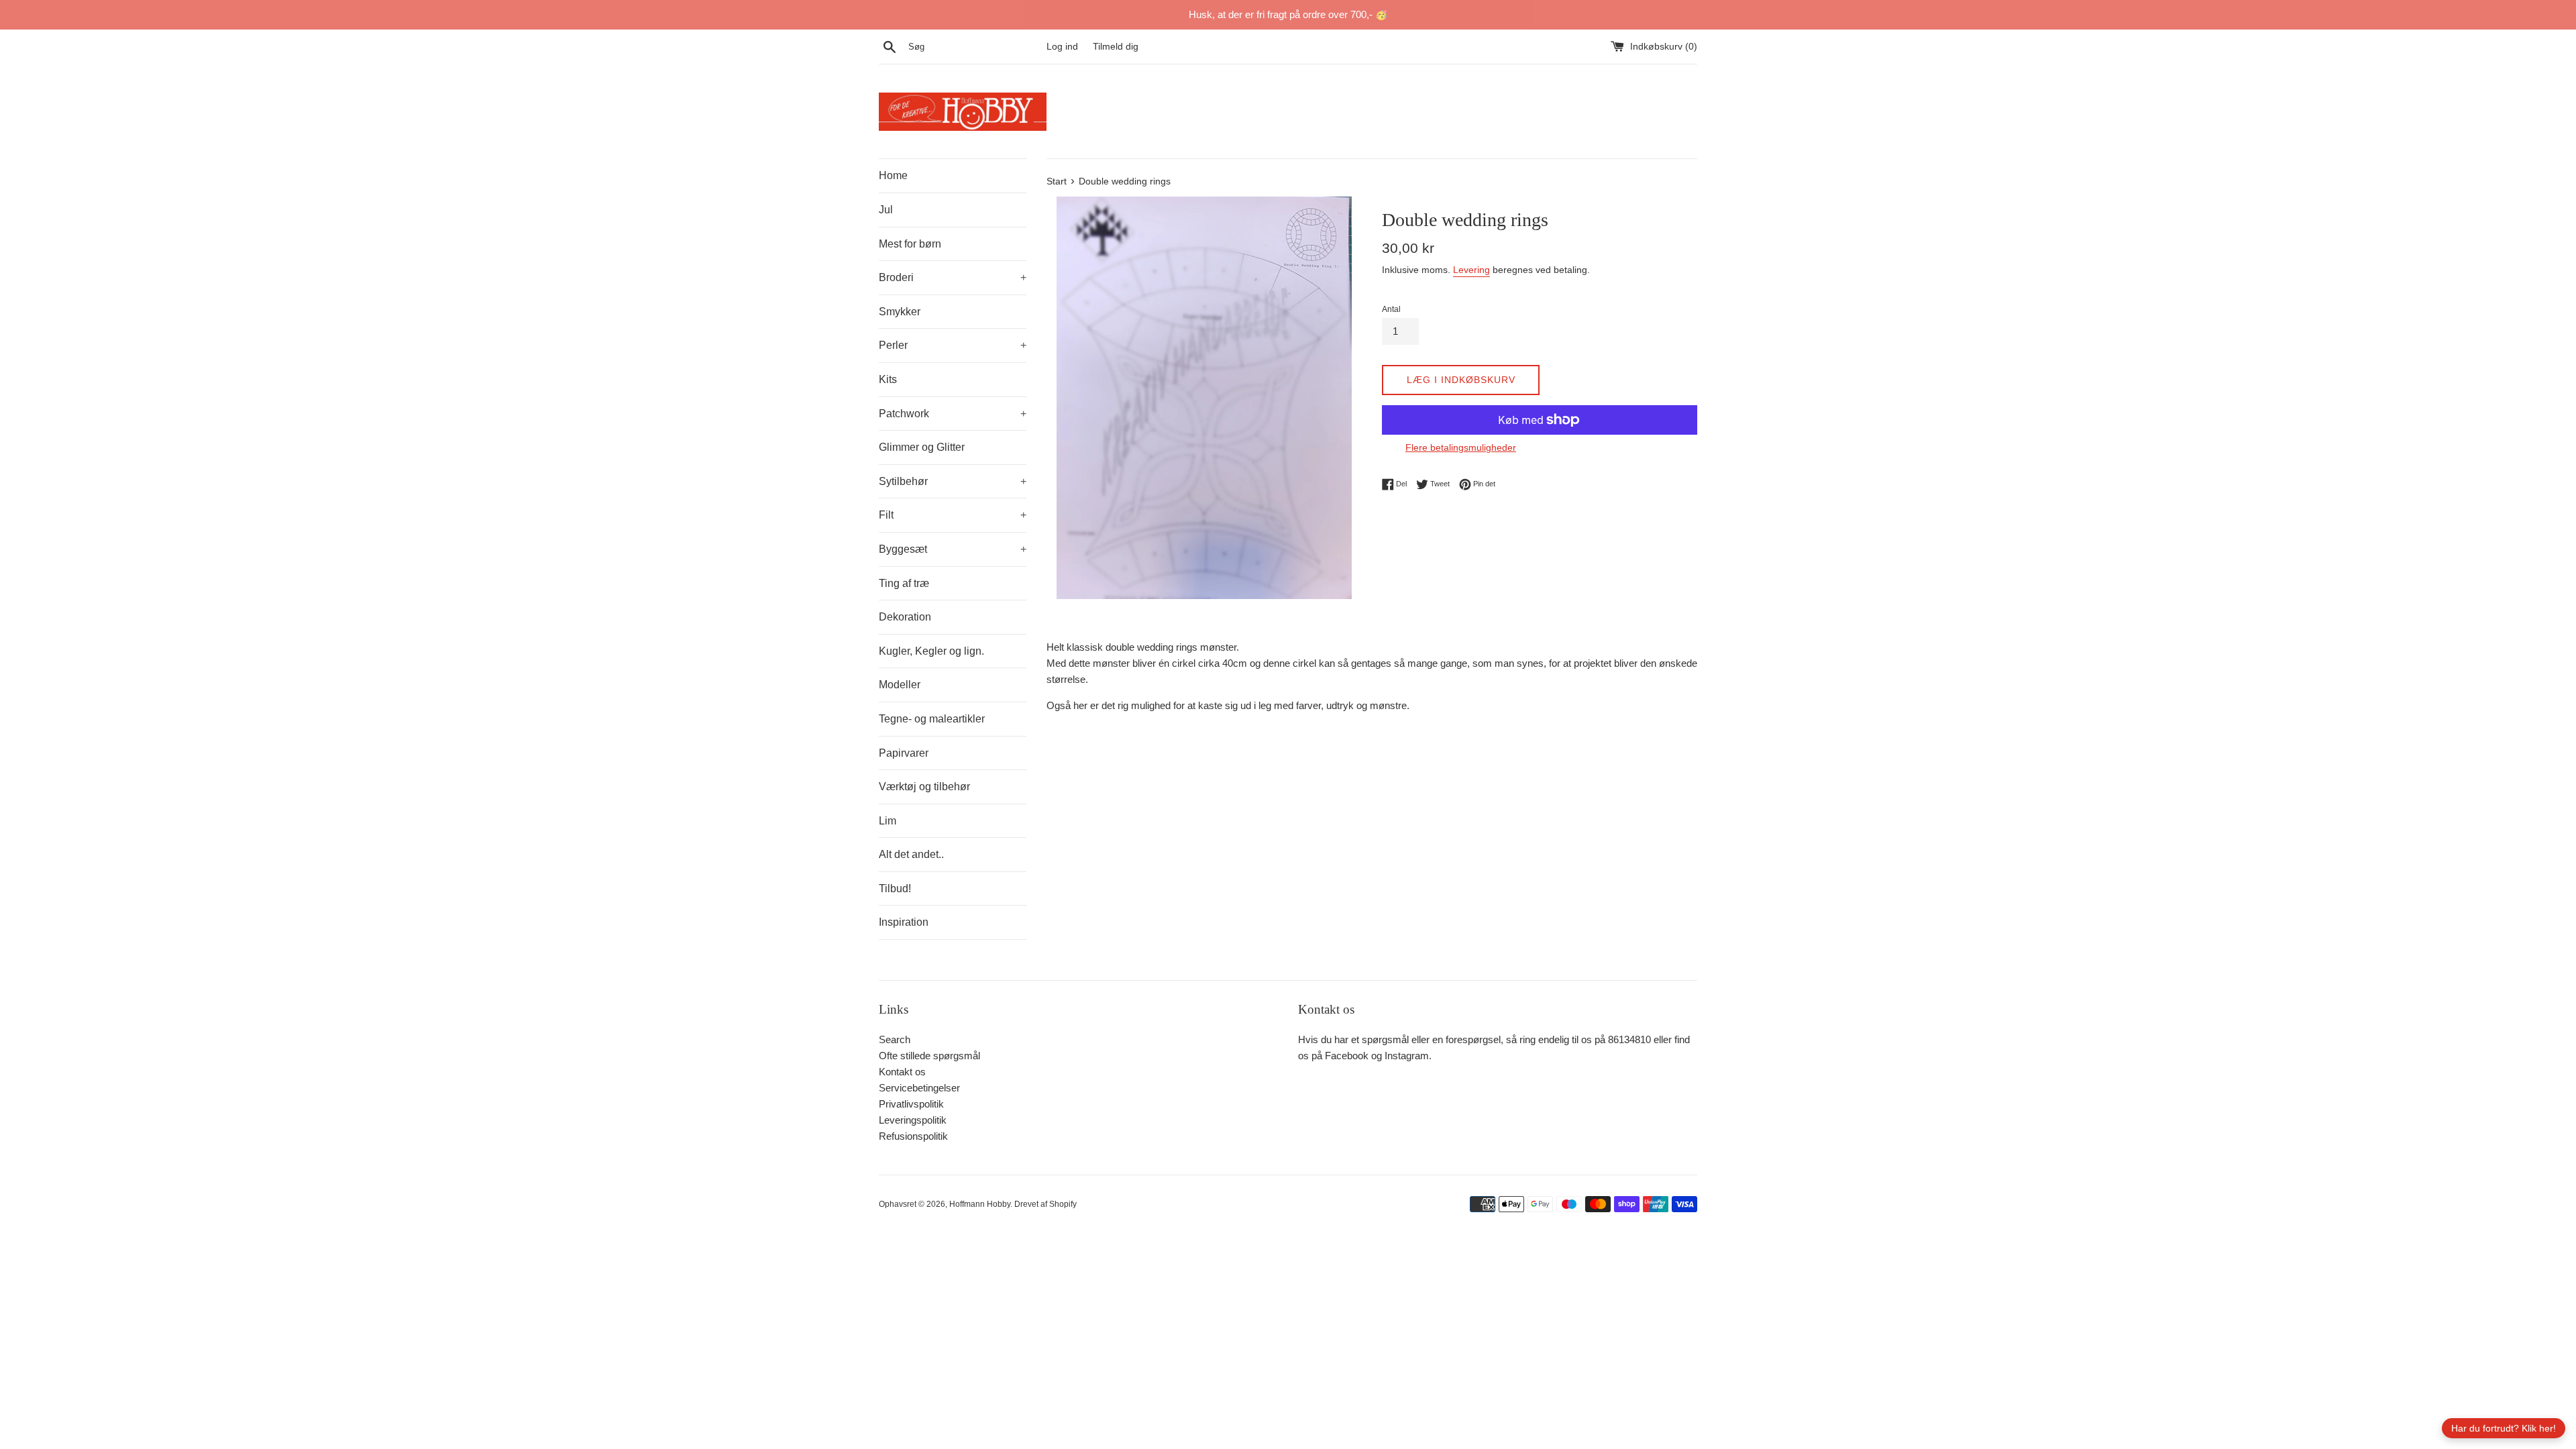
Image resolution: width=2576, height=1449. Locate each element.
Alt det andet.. (911, 854)
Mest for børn (910, 244)
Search (895, 1039)
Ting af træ (904, 583)
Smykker (900, 312)
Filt (953, 515)
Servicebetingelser (919, 1088)
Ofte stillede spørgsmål (929, 1056)
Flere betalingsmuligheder (1461, 447)
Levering (1471, 270)
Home (893, 175)
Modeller (900, 685)
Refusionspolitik (913, 1136)
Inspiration (904, 922)
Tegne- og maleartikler (932, 719)
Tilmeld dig (1116, 47)
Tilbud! (895, 889)
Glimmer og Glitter (922, 447)
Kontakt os (902, 1072)
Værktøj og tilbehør (924, 787)
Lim (888, 821)
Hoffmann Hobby (980, 1204)
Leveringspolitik (913, 1120)
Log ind (1062, 47)
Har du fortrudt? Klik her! (2504, 1428)
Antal (1391, 309)
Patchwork (953, 414)
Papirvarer (904, 753)
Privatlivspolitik (911, 1104)
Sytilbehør (953, 481)
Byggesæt (953, 549)
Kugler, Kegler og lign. (931, 651)
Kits (888, 379)
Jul (886, 210)
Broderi (953, 277)
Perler (953, 345)
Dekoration (905, 617)
